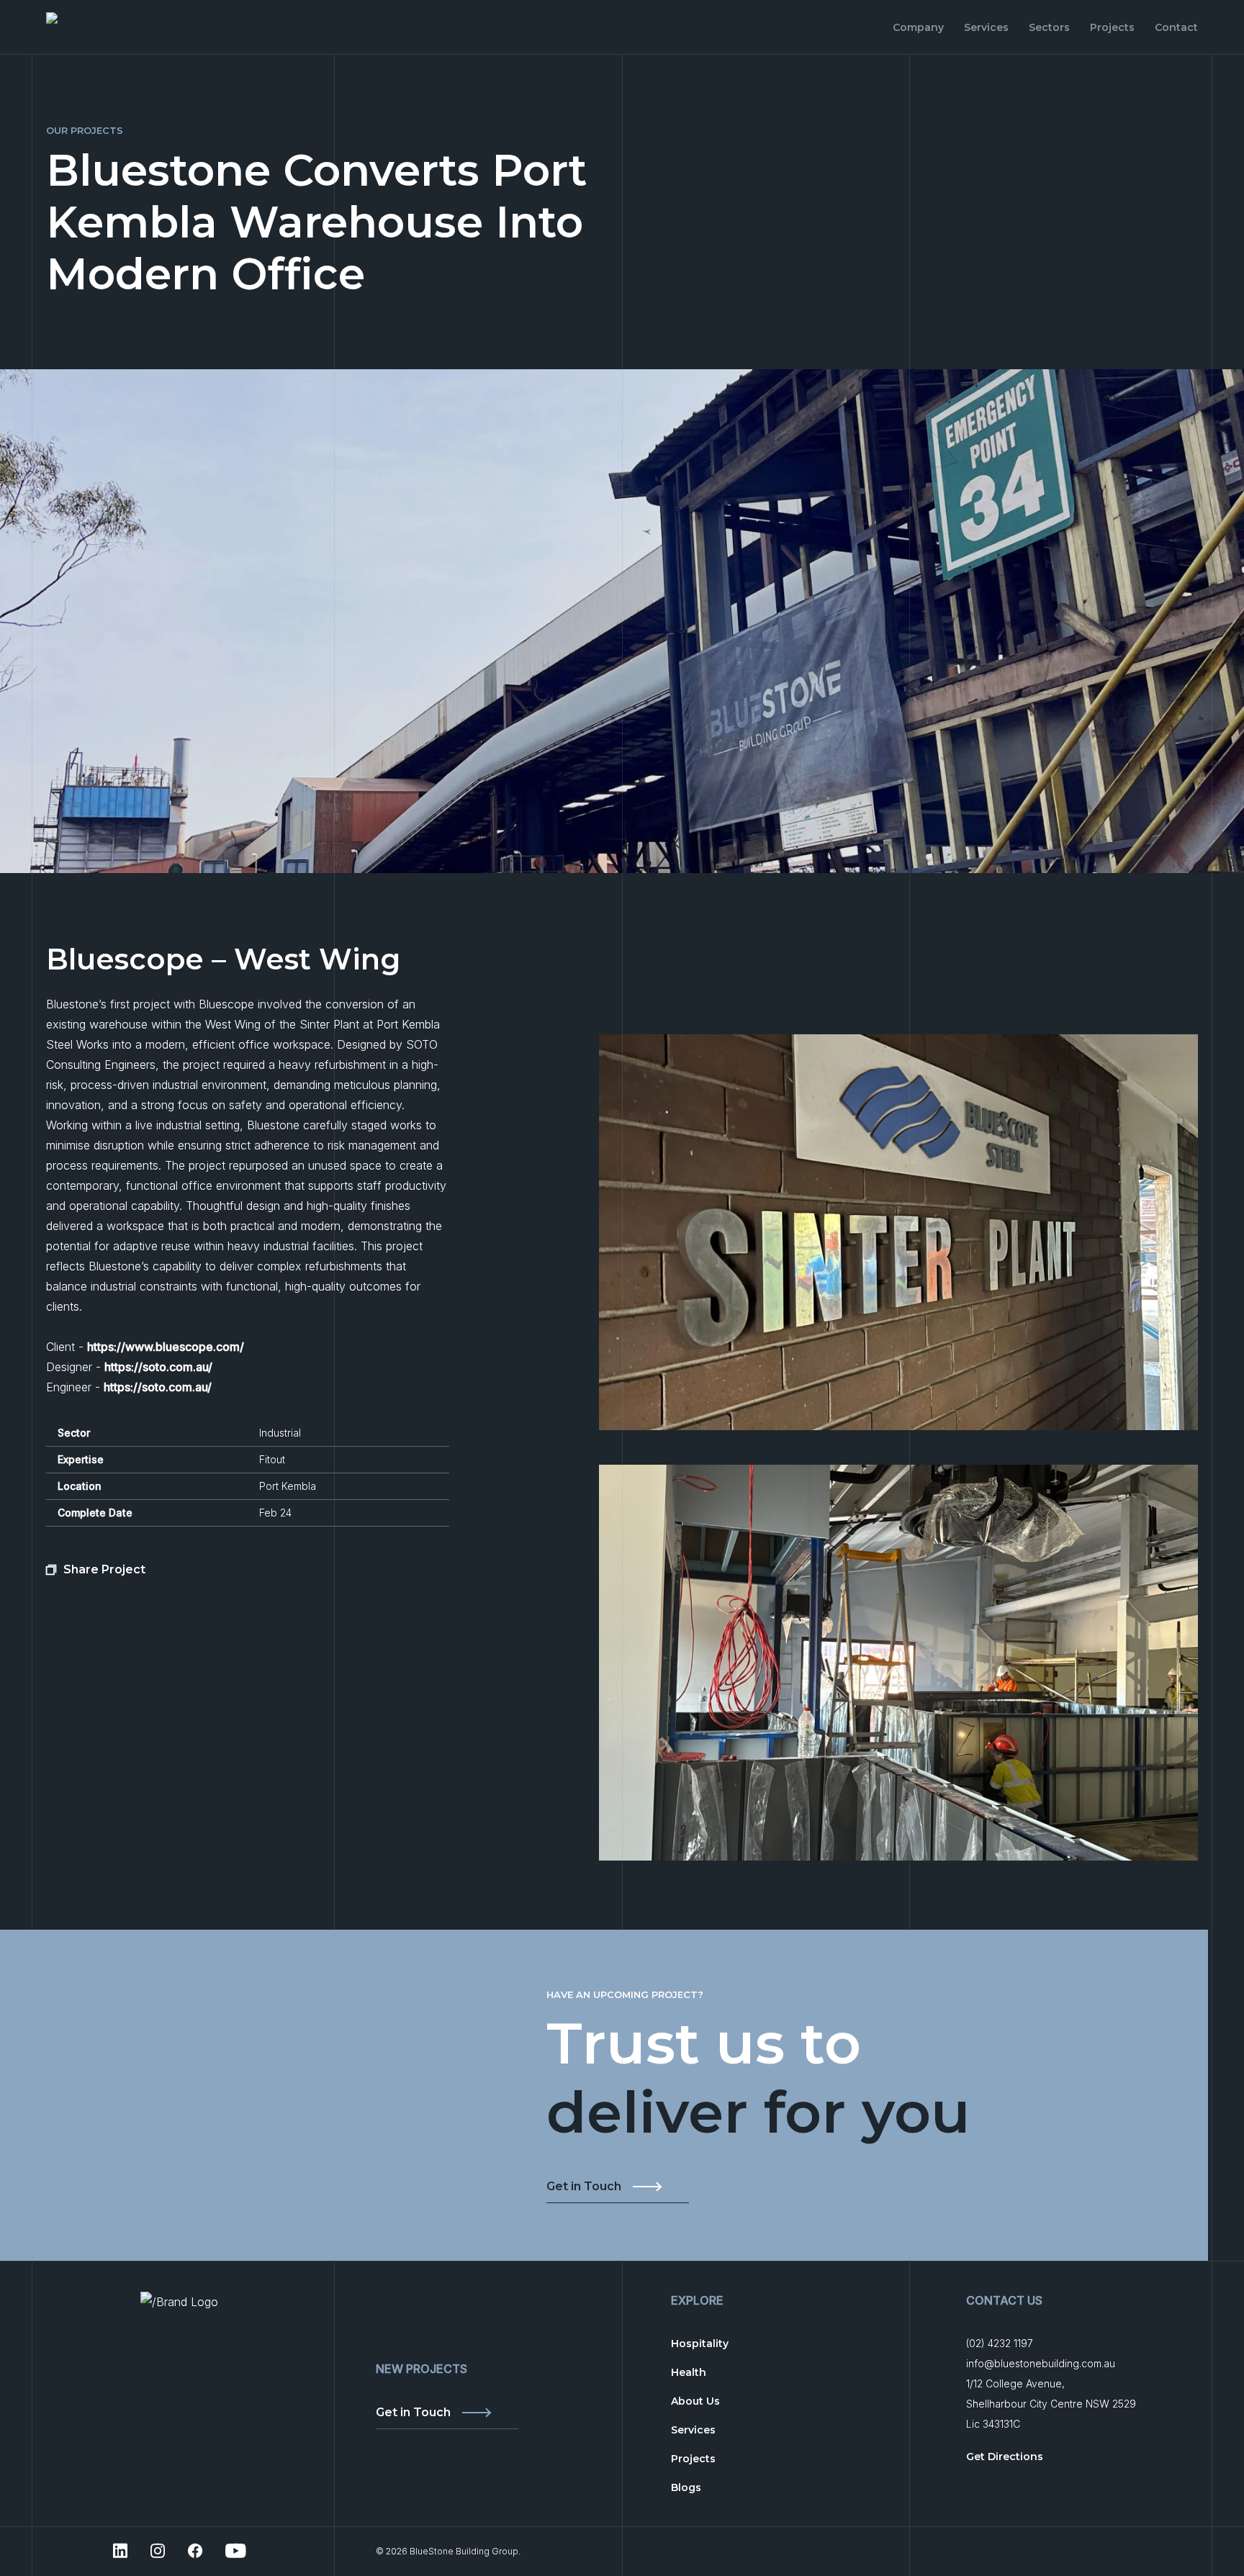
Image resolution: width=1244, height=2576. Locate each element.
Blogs (686, 2487)
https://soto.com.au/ (158, 1367)
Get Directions (1005, 2457)
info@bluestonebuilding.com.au (1041, 2363)
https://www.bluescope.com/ (166, 1347)
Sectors (1049, 27)
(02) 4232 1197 (1000, 2343)
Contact (1176, 27)
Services (986, 27)
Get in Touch (584, 2187)
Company (918, 27)
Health (689, 2372)
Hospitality (700, 2344)
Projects (1112, 27)
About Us (695, 2401)
